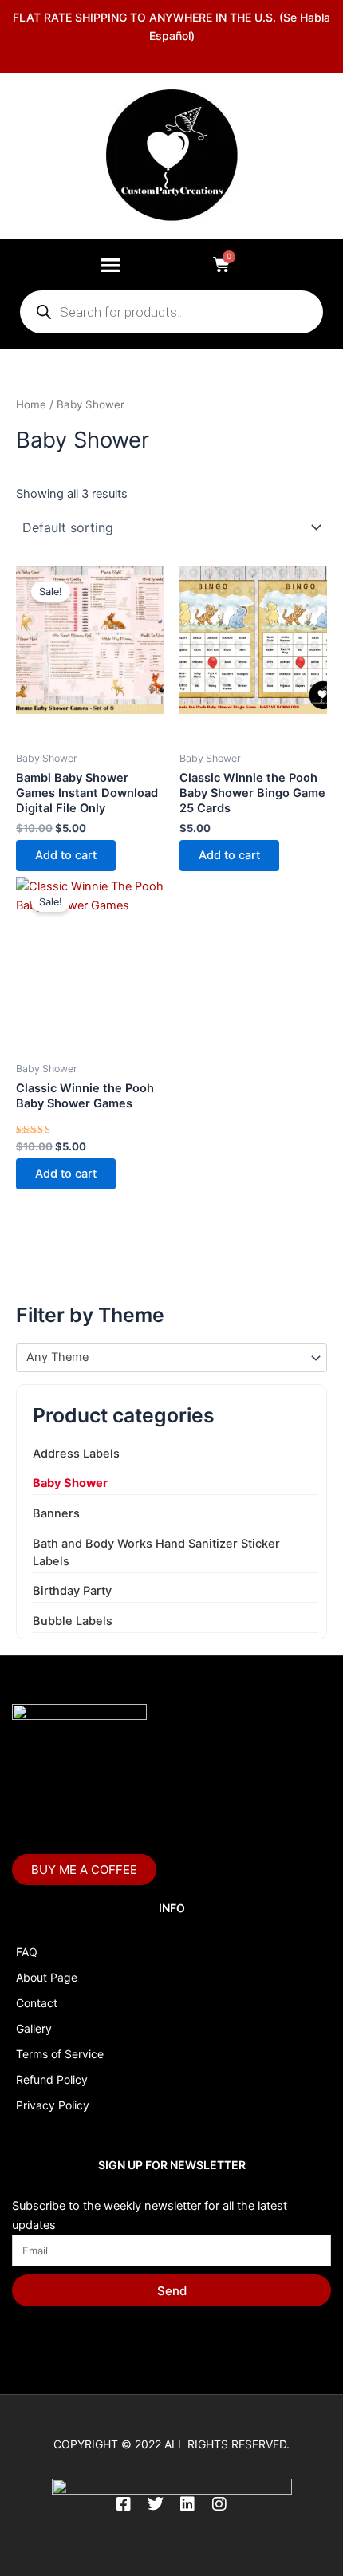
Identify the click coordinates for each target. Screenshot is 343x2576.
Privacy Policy (53, 2105)
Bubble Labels (73, 1621)
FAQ (27, 1952)
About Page (47, 1977)
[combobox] (171, 1358)
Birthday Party (72, 1591)
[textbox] (165, 1358)
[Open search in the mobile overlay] (171, 312)
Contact (37, 2003)
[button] (110, 264)
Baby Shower (70, 1483)
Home (31, 404)
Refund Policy (52, 2079)
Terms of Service (60, 2054)
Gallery (34, 2028)
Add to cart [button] (66, 855)
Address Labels (76, 1454)
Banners (56, 1513)
